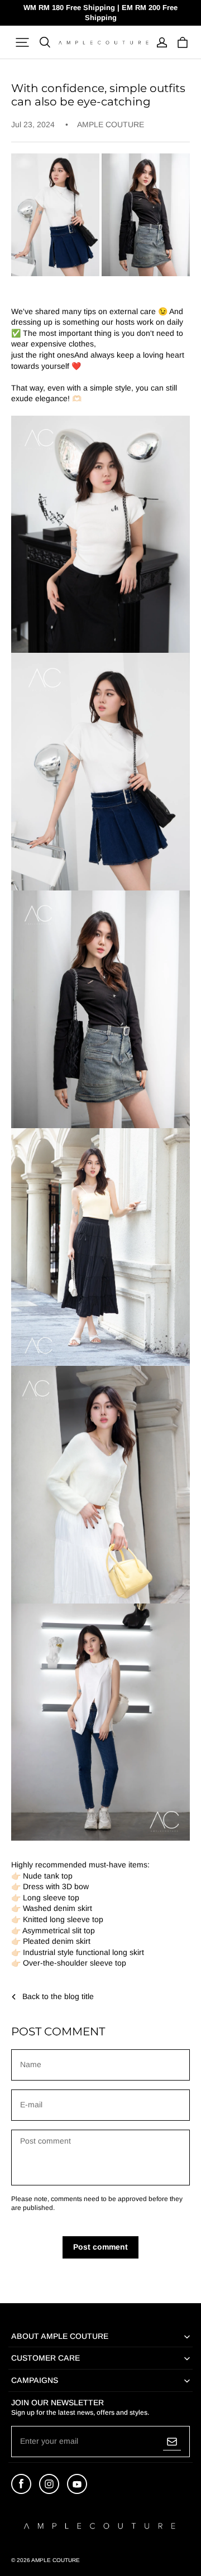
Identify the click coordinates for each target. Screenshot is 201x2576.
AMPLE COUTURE (56, 2560)
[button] (22, 42)
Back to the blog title (58, 1996)
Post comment (100, 2247)
